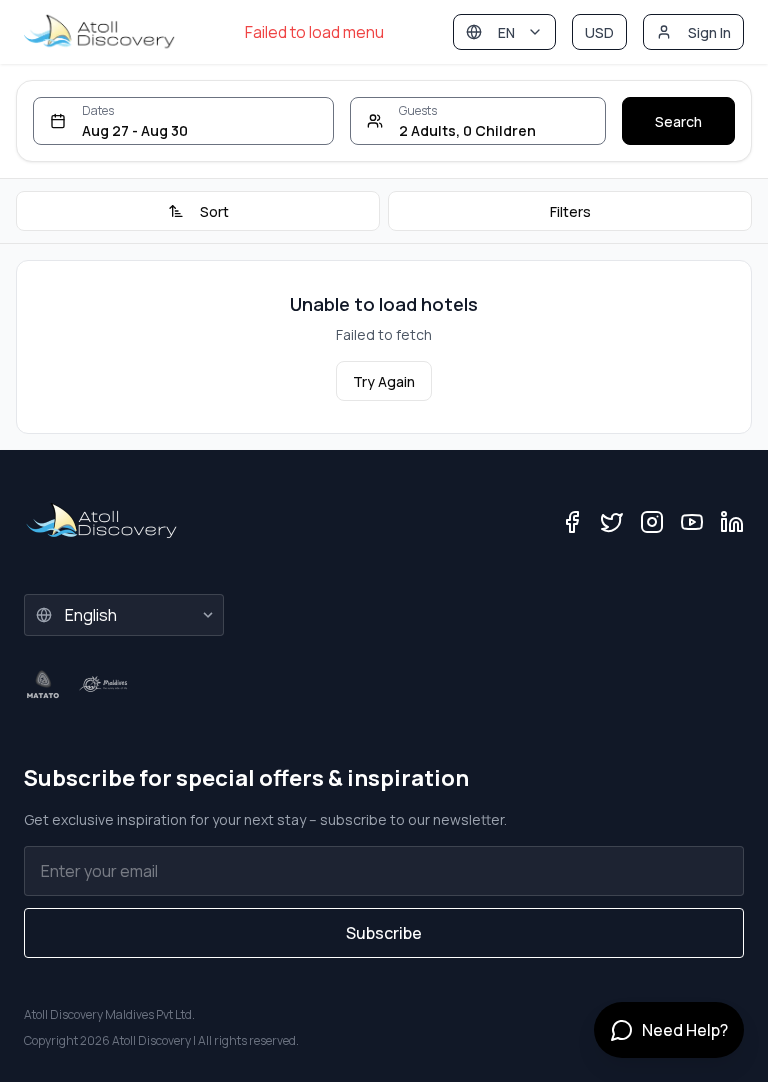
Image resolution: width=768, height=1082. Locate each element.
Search (678, 121)
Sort (214, 211)
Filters (570, 211)
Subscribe (384, 933)
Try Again (384, 381)
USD (599, 32)
